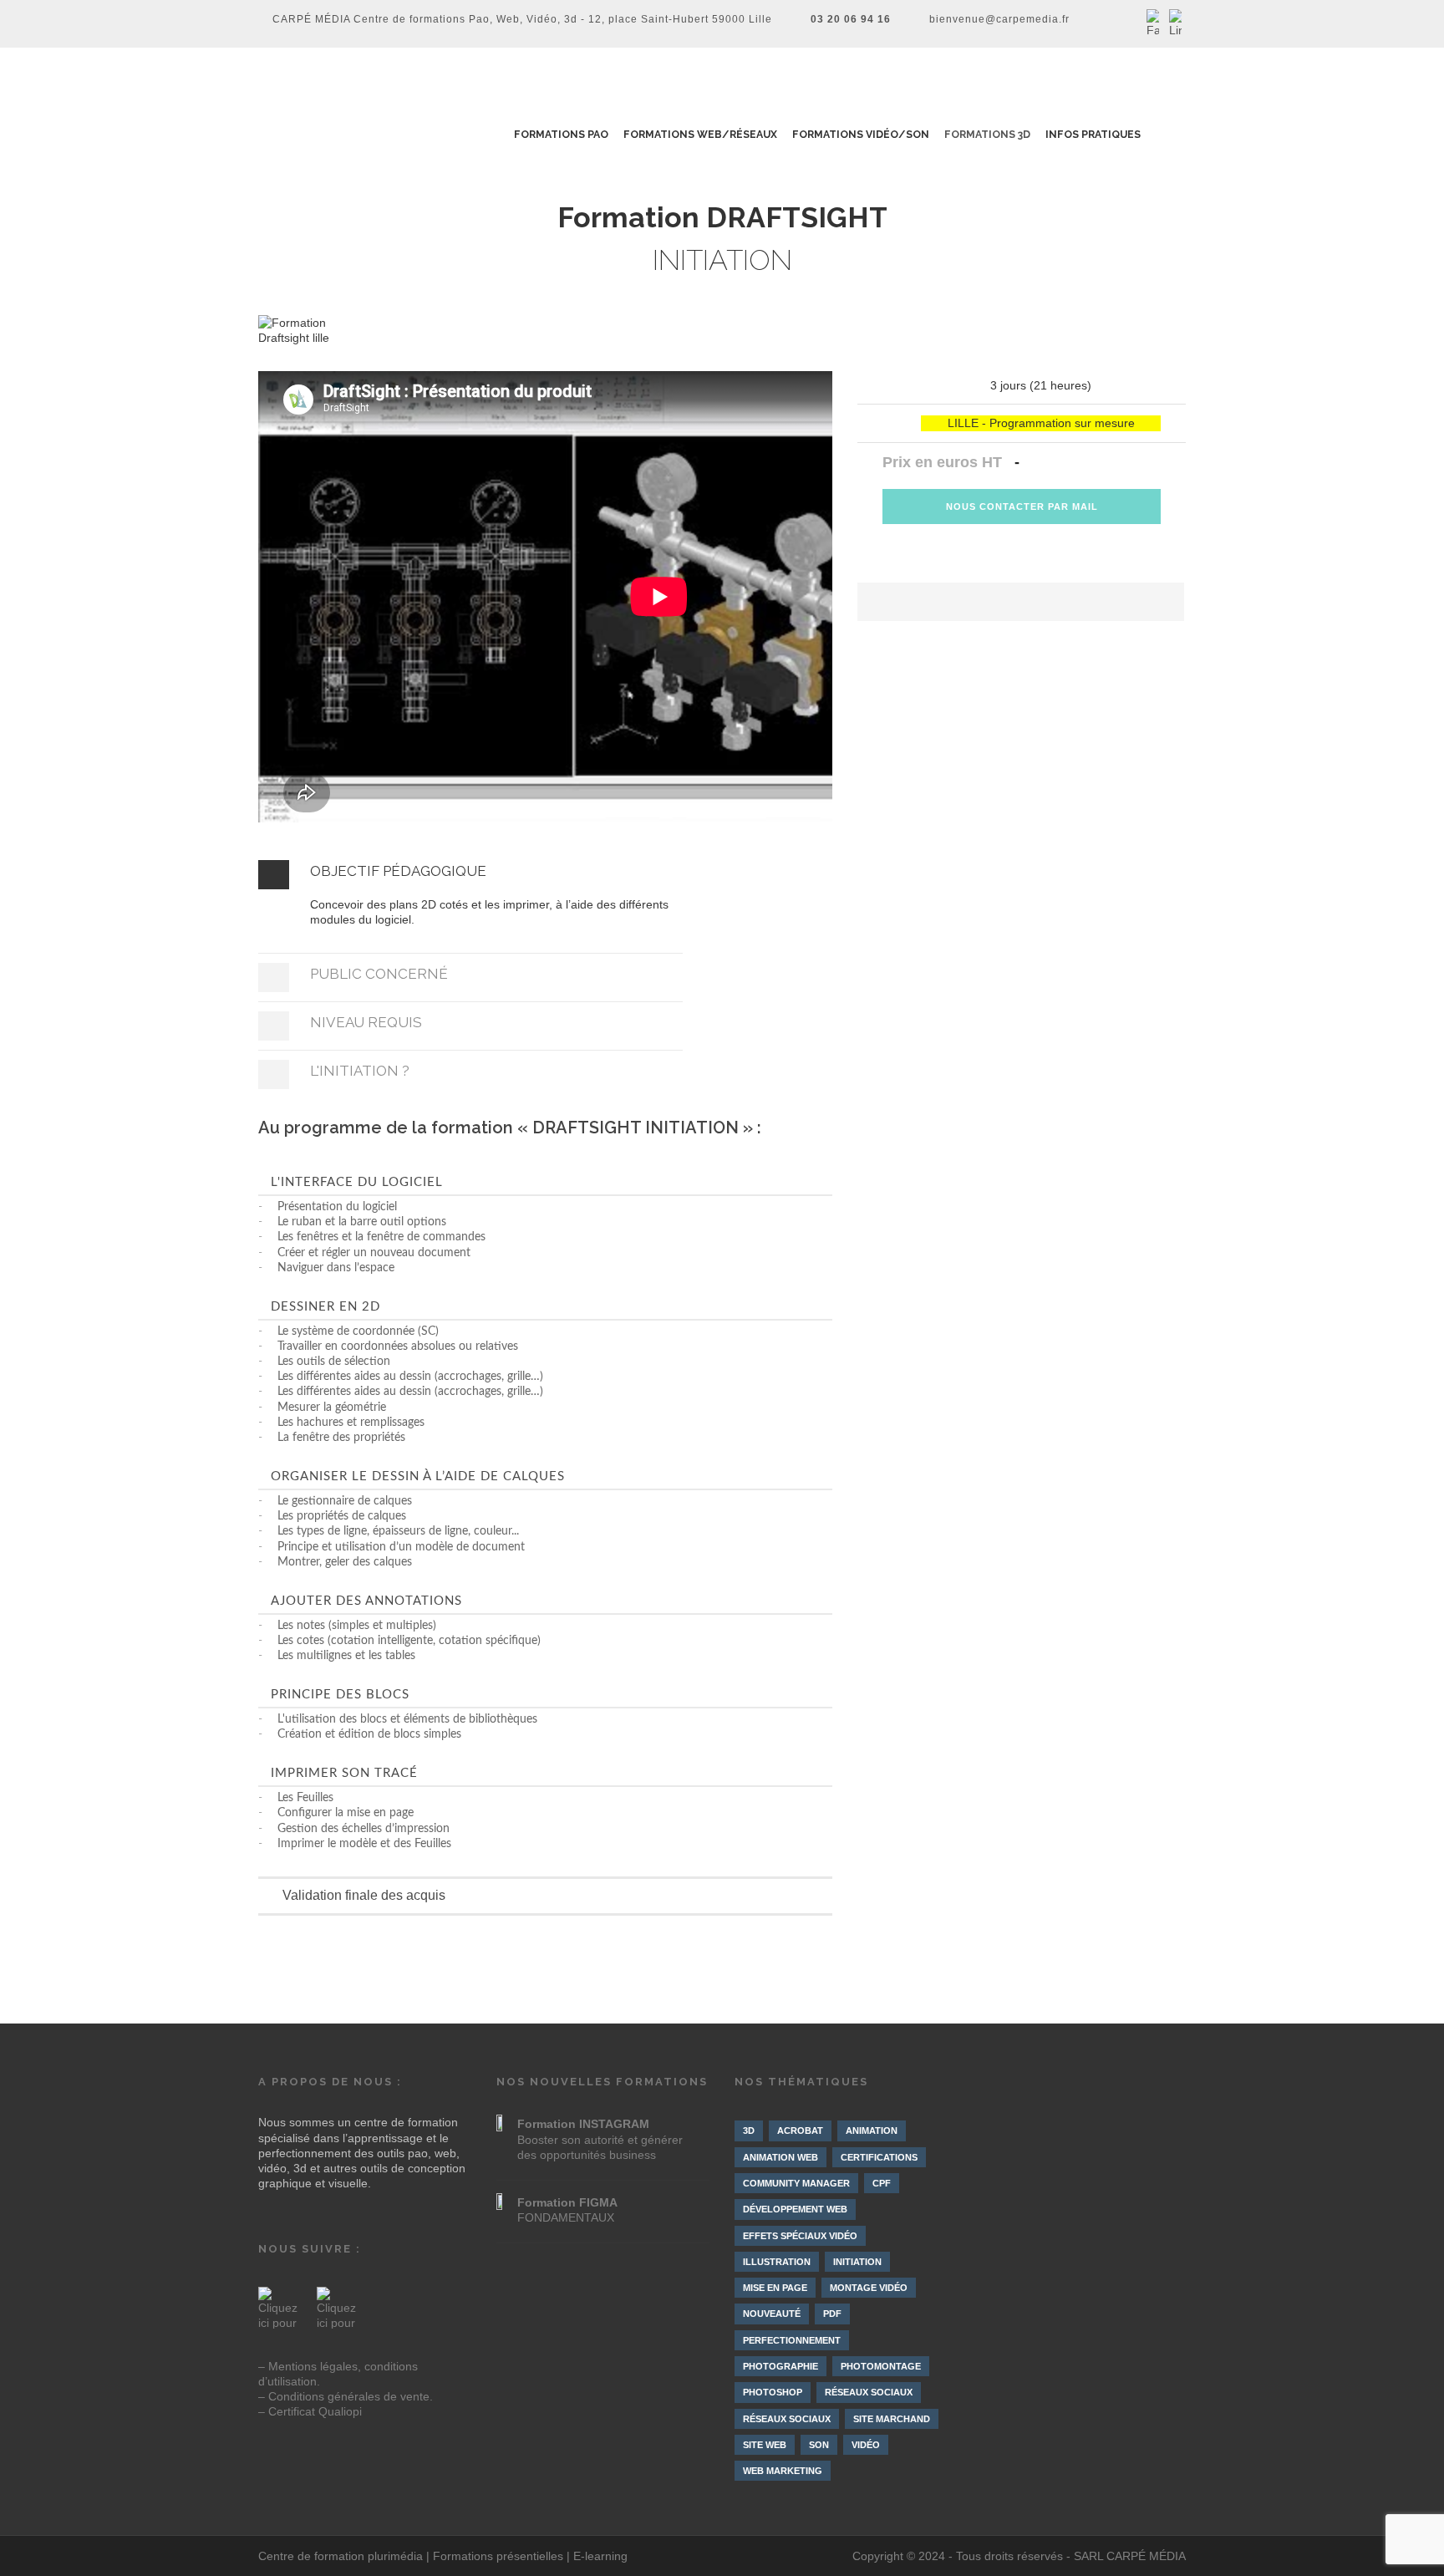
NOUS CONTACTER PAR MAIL (1022, 507)
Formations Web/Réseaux (701, 135)
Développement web (795, 2209)
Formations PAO (561, 135)
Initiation (857, 2262)
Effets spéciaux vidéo (800, 2236)
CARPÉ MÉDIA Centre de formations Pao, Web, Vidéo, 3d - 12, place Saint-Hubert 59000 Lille (522, 19)
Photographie (780, 2366)
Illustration (777, 2262)
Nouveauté (772, 2314)
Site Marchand (892, 2419)
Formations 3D (988, 135)
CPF (882, 2183)
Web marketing (783, 2471)
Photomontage (881, 2366)
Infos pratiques (1094, 135)
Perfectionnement (792, 2340)
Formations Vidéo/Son (862, 135)
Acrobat (800, 2131)
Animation (872, 2131)
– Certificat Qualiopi (310, 2411)
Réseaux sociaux (869, 2392)
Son (819, 2445)
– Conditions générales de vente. (346, 2396)
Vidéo (866, 2445)
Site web (765, 2445)
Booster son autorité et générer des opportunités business (600, 2139)
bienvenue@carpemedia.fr (999, 19)
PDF (832, 2314)
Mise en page (775, 2288)
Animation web (780, 2157)
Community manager (796, 2183)
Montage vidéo (869, 2288)
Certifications (879, 2157)
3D (749, 2131)
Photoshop (773, 2392)
